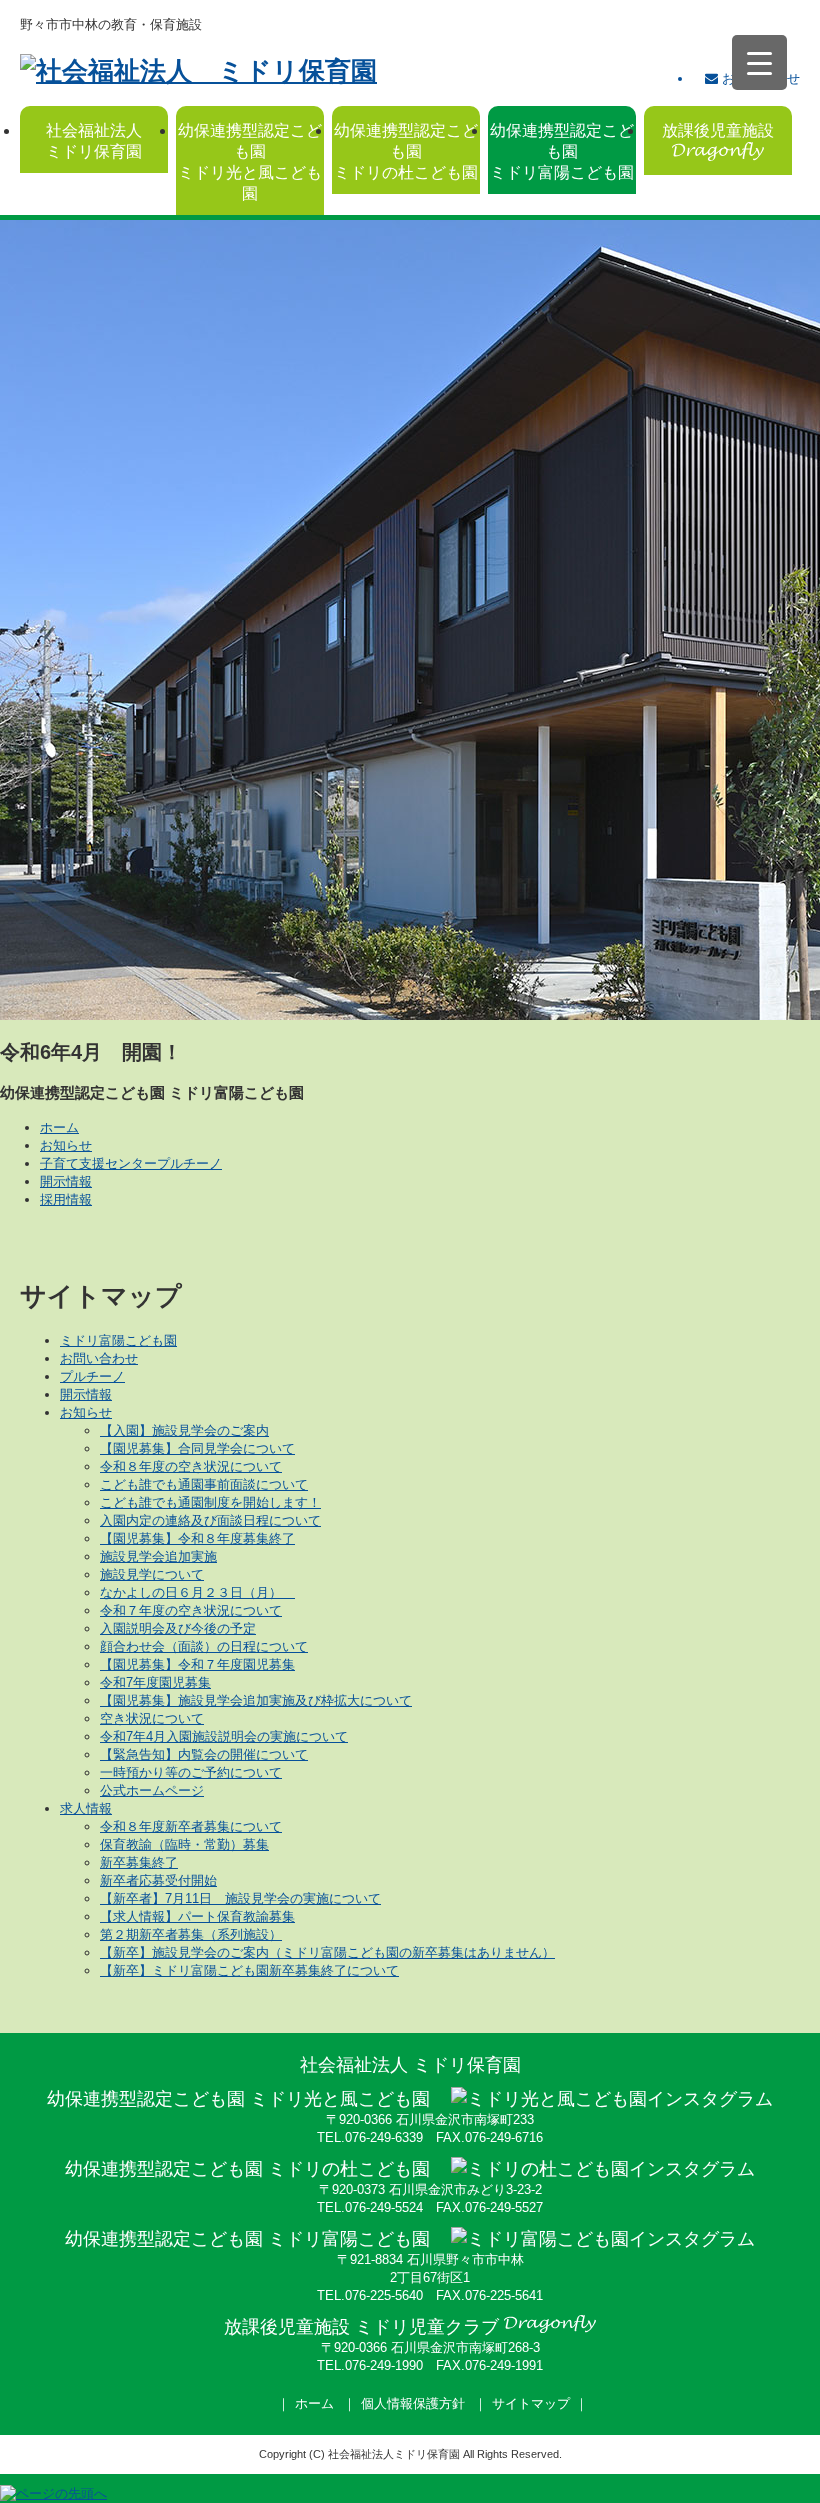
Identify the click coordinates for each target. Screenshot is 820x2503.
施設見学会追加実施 (158, 1556)
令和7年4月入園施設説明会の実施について (224, 1736)
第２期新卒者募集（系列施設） (191, 1934)
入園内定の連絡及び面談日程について (210, 1520)
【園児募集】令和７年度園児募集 (197, 1664)
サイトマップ (531, 2403)
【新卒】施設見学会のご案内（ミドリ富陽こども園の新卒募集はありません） (327, 1952)
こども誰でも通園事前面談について (204, 1484)
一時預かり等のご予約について (191, 1772)
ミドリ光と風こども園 (250, 162)
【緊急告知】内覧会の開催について (204, 1754)
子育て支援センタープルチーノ (131, 1163)
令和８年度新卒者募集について (191, 1826)
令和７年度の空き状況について (191, 1610)
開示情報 (66, 1181)
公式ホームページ (152, 1790)
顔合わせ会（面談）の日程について (204, 1646)
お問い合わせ (99, 1358)
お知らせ (66, 1145)
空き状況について (152, 1718)
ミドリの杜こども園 (406, 151)
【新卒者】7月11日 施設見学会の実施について (240, 1898)
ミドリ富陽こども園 (562, 151)
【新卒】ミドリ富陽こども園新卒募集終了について (249, 1970)
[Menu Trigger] (759, 62)
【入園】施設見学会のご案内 (184, 1430)
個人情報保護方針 (413, 2403)
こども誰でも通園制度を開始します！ (210, 1502)
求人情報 (86, 1808)
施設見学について (152, 1574)
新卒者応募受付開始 (158, 1880)
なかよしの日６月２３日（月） (197, 1592)
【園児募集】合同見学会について (197, 1448)
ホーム (59, 1127)
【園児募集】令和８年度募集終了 (197, 1538)
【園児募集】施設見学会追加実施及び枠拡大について (256, 1700)
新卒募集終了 (139, 1862)
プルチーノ (92, 1376)
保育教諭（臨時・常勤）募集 (184, 1844)
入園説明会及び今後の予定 (178, 1628)
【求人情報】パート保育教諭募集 (197, 1916)
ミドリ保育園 (94, 141)
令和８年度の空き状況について (191, 1466)
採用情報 (66, 1199)
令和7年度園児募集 (155, 1682)
